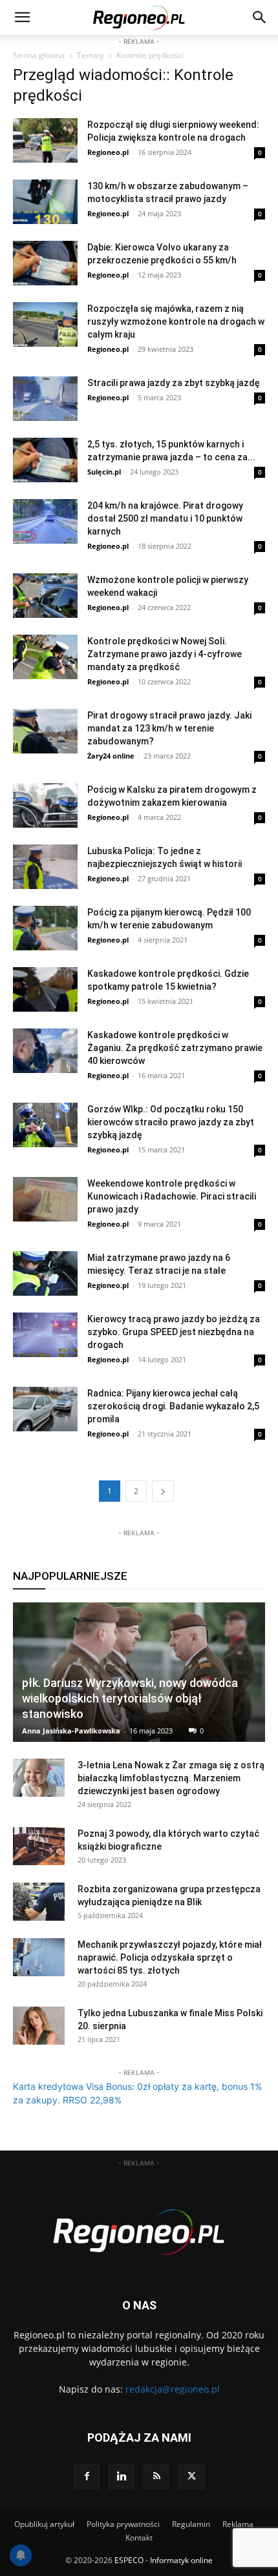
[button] (260, 17)
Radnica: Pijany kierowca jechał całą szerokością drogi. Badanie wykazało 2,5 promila (173, 1406)
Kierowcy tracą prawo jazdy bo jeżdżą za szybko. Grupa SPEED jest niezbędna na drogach (174, 1332)
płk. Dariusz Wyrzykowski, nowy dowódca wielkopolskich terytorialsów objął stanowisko (130, 1698)
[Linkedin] (122, 2477)
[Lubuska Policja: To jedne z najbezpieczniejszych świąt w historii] (45, 867)
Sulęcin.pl (104, 472)
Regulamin (191, 2524)
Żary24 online (111, 756)
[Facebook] (87, 2477)
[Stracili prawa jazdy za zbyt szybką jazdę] (45, 399)
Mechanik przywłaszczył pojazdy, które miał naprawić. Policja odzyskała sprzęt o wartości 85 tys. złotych (170, 1958)
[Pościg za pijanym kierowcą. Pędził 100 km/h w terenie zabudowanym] (45, 928)
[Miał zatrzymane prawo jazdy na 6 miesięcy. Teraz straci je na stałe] (45, 1273)
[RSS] (156, 2477)
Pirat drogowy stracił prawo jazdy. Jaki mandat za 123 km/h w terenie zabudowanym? (169, 728)
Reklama (238, 2524)
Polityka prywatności (123, 2524)
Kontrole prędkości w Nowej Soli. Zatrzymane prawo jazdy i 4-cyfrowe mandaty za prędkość (165, 654)
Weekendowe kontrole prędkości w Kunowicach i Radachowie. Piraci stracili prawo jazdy (172, 1196)
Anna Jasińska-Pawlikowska (71, 1731)
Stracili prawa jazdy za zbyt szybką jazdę (174, 383)
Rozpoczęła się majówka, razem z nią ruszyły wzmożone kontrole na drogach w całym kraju (176, 322)
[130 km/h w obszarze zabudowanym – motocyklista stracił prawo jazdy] (45, 202)
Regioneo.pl (108, 152)
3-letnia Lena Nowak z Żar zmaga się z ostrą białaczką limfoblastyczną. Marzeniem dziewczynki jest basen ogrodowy (171, 1778)
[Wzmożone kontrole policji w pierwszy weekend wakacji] (45, 596)
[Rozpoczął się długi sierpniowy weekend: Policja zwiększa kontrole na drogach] (45, 140)
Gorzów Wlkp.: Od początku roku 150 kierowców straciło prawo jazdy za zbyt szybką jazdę (171, 1122)
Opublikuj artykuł (44, 2524)
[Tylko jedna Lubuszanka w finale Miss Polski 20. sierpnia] (39, 2026)
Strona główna (39, 55)
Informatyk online (181, 2560)
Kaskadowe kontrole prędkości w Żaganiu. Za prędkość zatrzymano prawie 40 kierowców (175, 1048)
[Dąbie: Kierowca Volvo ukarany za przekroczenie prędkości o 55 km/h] (45, 263)
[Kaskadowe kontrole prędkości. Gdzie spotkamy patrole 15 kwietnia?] (45, 989)
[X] (191, 2477)
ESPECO (129, 2560)
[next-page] (163, 1491)
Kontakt (139, 2538)
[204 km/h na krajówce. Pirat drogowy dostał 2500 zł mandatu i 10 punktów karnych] (45, 521)
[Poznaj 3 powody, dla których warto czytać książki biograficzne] (39, 1846)
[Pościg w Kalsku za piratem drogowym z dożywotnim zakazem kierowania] (45, 805)
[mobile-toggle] (22, 17)
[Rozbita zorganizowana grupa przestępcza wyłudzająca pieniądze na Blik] (39, 1902)
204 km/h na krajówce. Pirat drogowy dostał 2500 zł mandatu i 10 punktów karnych (165, 518)
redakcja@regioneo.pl (173, 2389)
